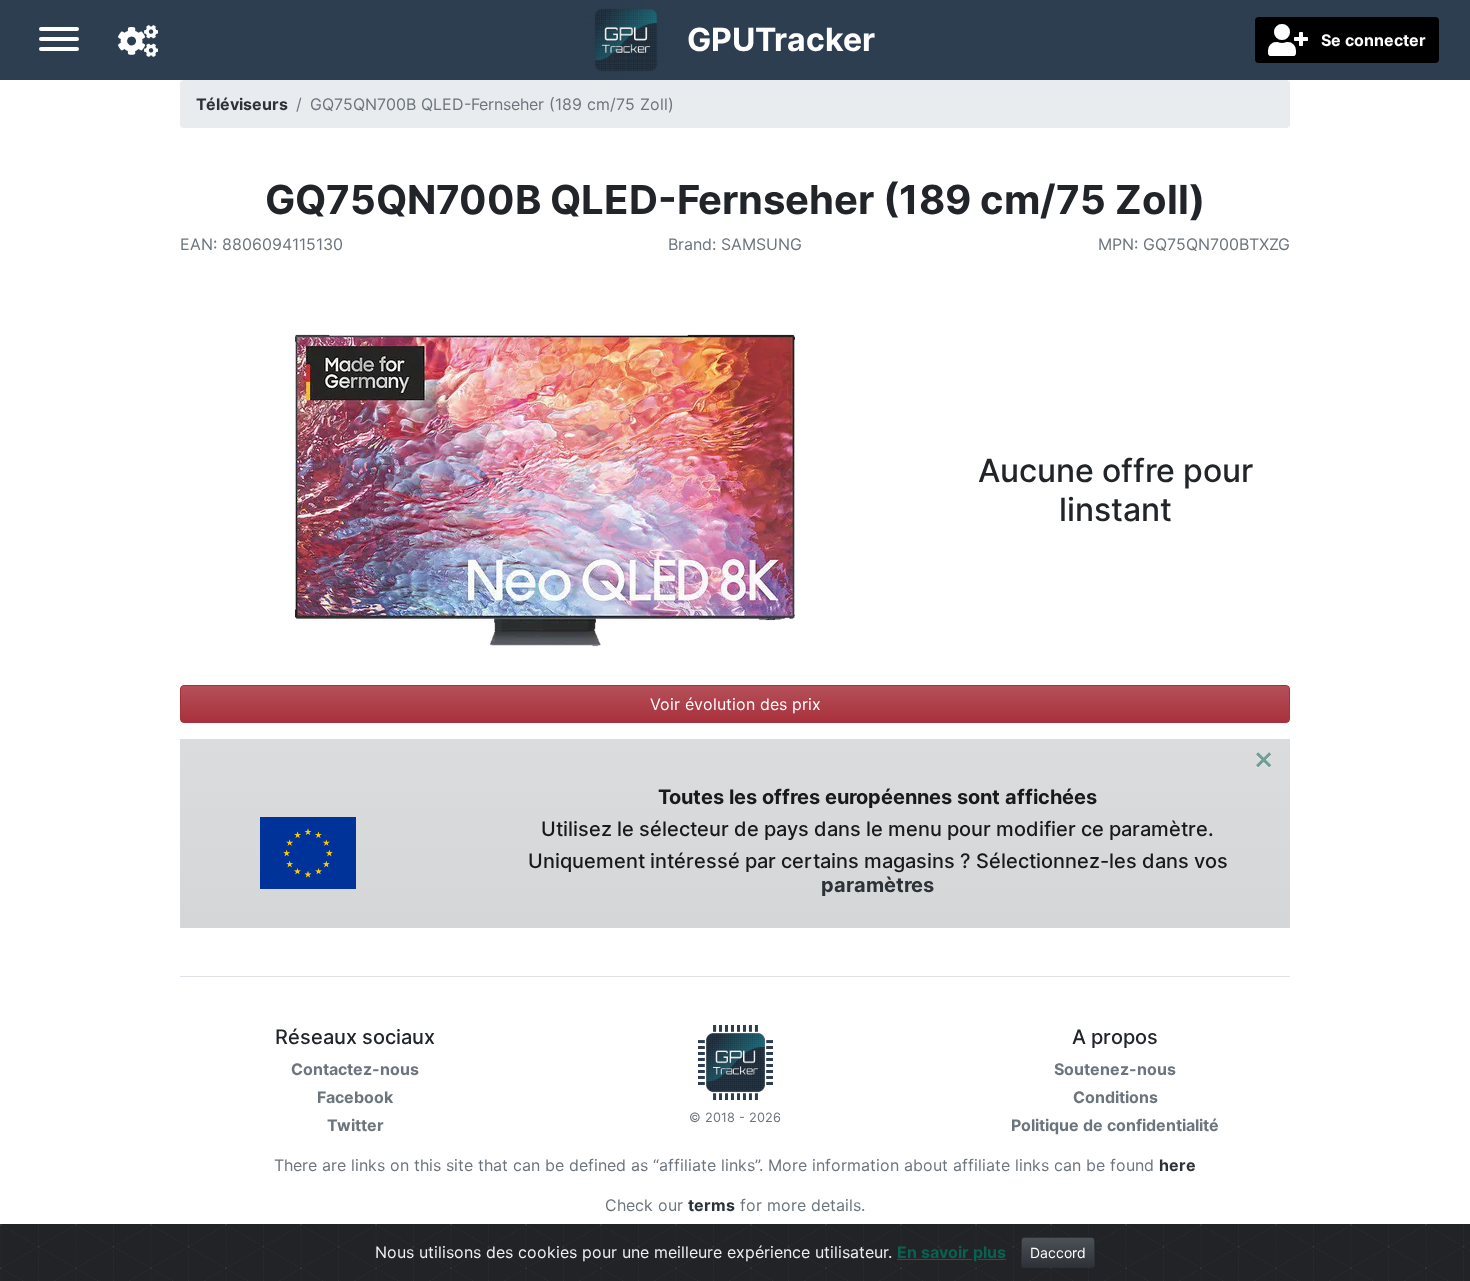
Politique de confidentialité (1115, 1125)
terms (711, 1205)
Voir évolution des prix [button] (735, 704)
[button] (138, 42)
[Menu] (59, 42)
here (1177, 1165)
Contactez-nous (355, 1069)
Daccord (1058, 1252)
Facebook (355, 1097)
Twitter (355, 1125)
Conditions (1115, 1097)
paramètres (877, 885)
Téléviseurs (242, 104)
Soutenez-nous (1115, 1069)
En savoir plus (951, 1252)
